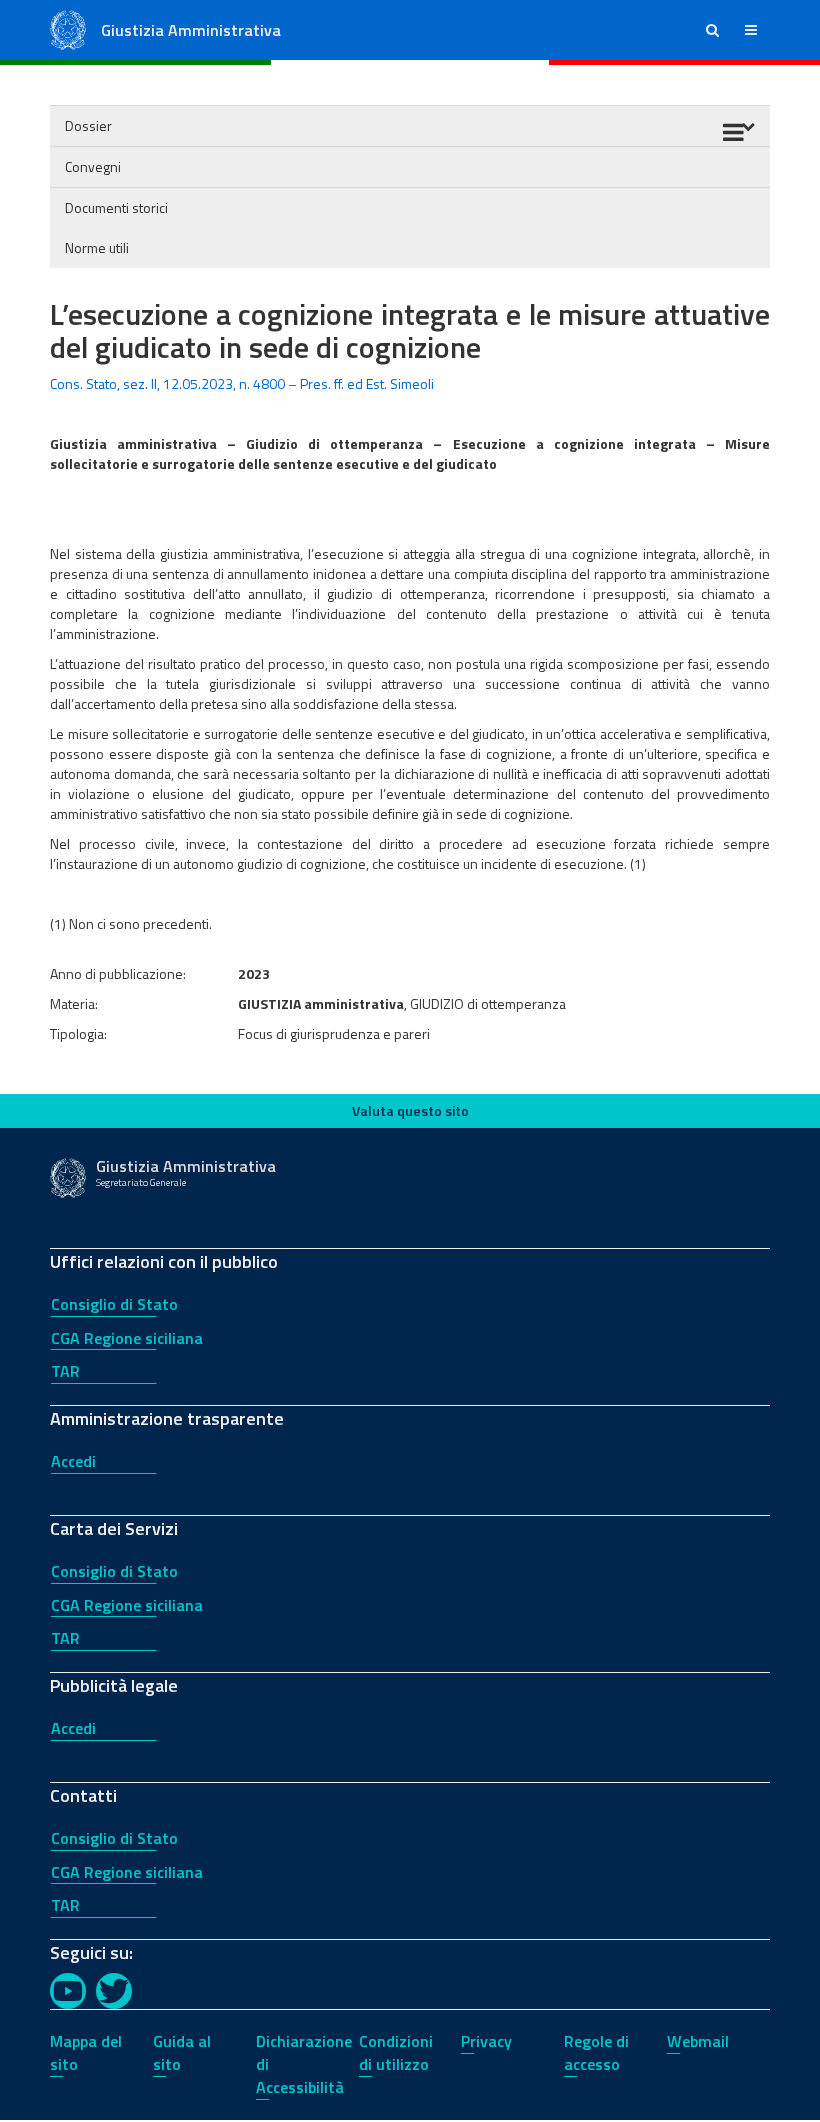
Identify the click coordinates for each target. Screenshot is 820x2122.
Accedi (73, 1461)
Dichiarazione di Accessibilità (304, 2064)
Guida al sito (182, 2052)
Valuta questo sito (410, 1110)
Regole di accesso (596, 2052)
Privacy (486, 2041)
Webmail (698, 2041)
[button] (712, 30)
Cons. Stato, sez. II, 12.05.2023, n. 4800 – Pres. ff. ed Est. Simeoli (242, 383)
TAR (65, 1371)
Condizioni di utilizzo (396, 2052)
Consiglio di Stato (114, 1304)
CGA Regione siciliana (127, 1338)
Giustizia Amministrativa (191, 30)
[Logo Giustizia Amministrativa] (68, 28)
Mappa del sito (86, 2052)
